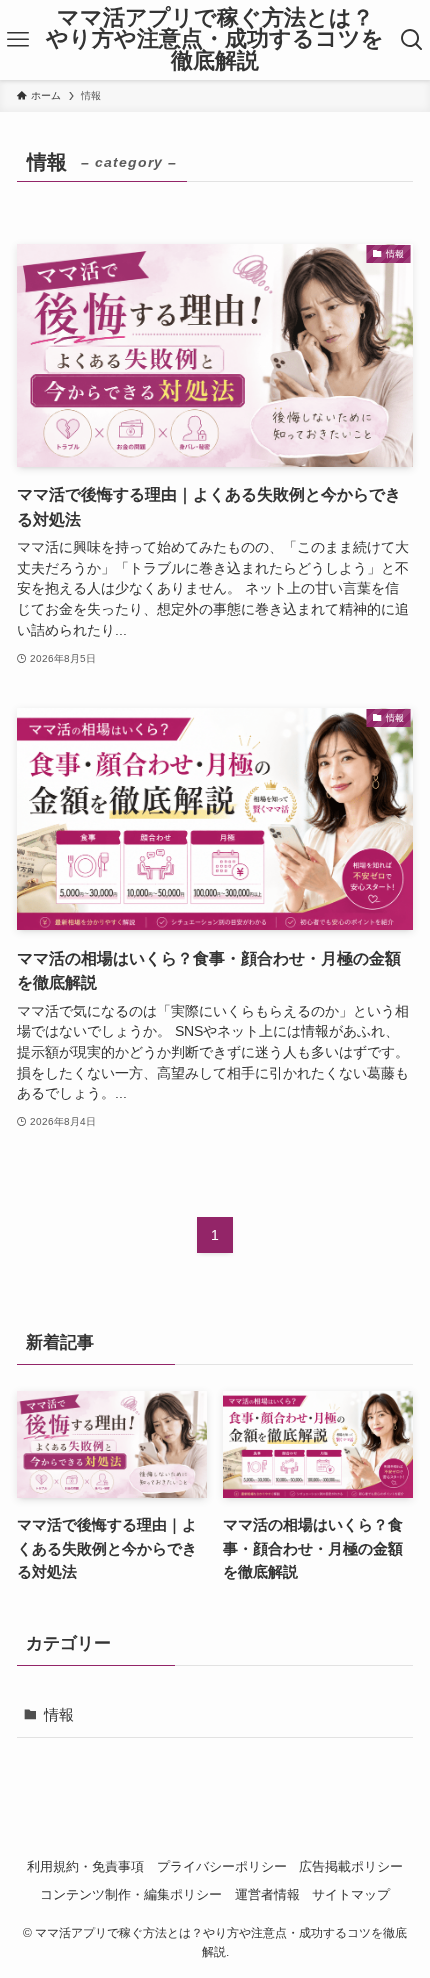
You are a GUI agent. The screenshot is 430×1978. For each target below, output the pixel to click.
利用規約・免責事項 (85, 1866)
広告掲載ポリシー (351, 1866)
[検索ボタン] (411, 40)
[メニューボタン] (18, 40)
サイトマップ (351, 1894)
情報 (59, 1714)
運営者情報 (267, 1894)
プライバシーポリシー (222, 1866)
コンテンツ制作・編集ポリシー (131, 1894)
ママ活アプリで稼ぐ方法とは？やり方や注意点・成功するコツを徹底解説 (215, 40)
